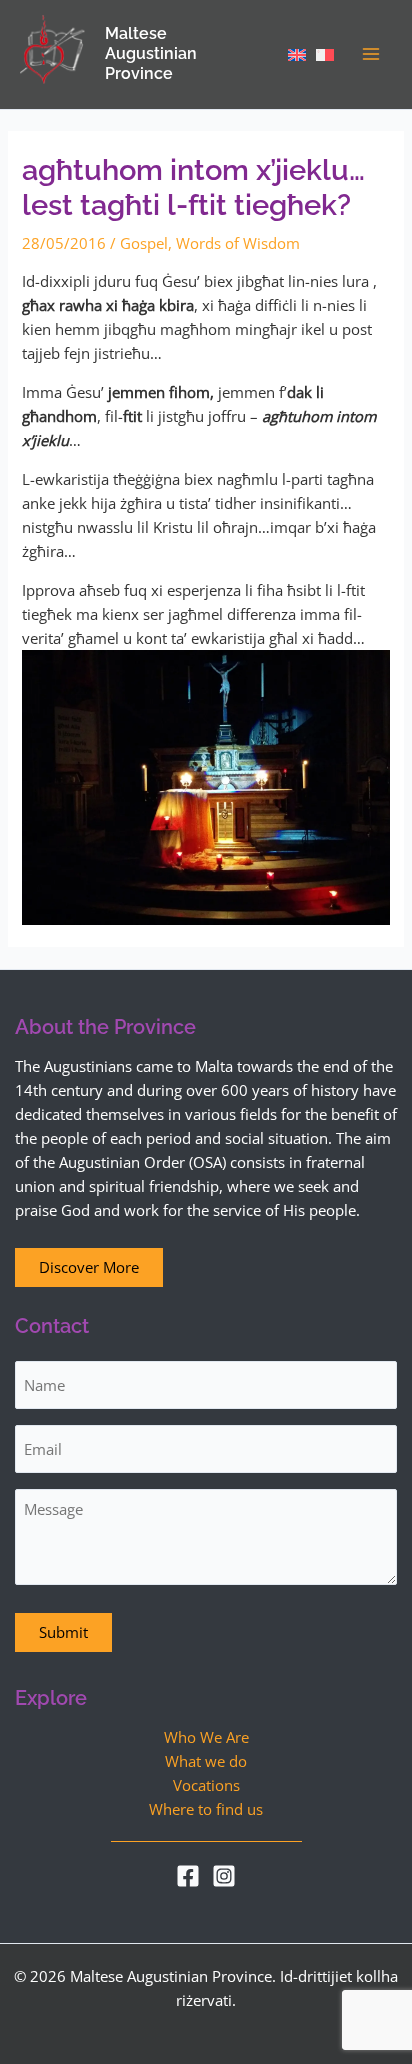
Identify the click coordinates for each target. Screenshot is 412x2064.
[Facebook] (188, 1876)
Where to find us (206, 1809)
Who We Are (206, 1737)
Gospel (144, 243)
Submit (63, 1632)
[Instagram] (224, 1876)
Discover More (89, 1267)
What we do (206, 1761)
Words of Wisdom (238, 243)
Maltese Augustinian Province (151, 53)
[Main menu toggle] (371, 54)
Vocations (206, 1785)
